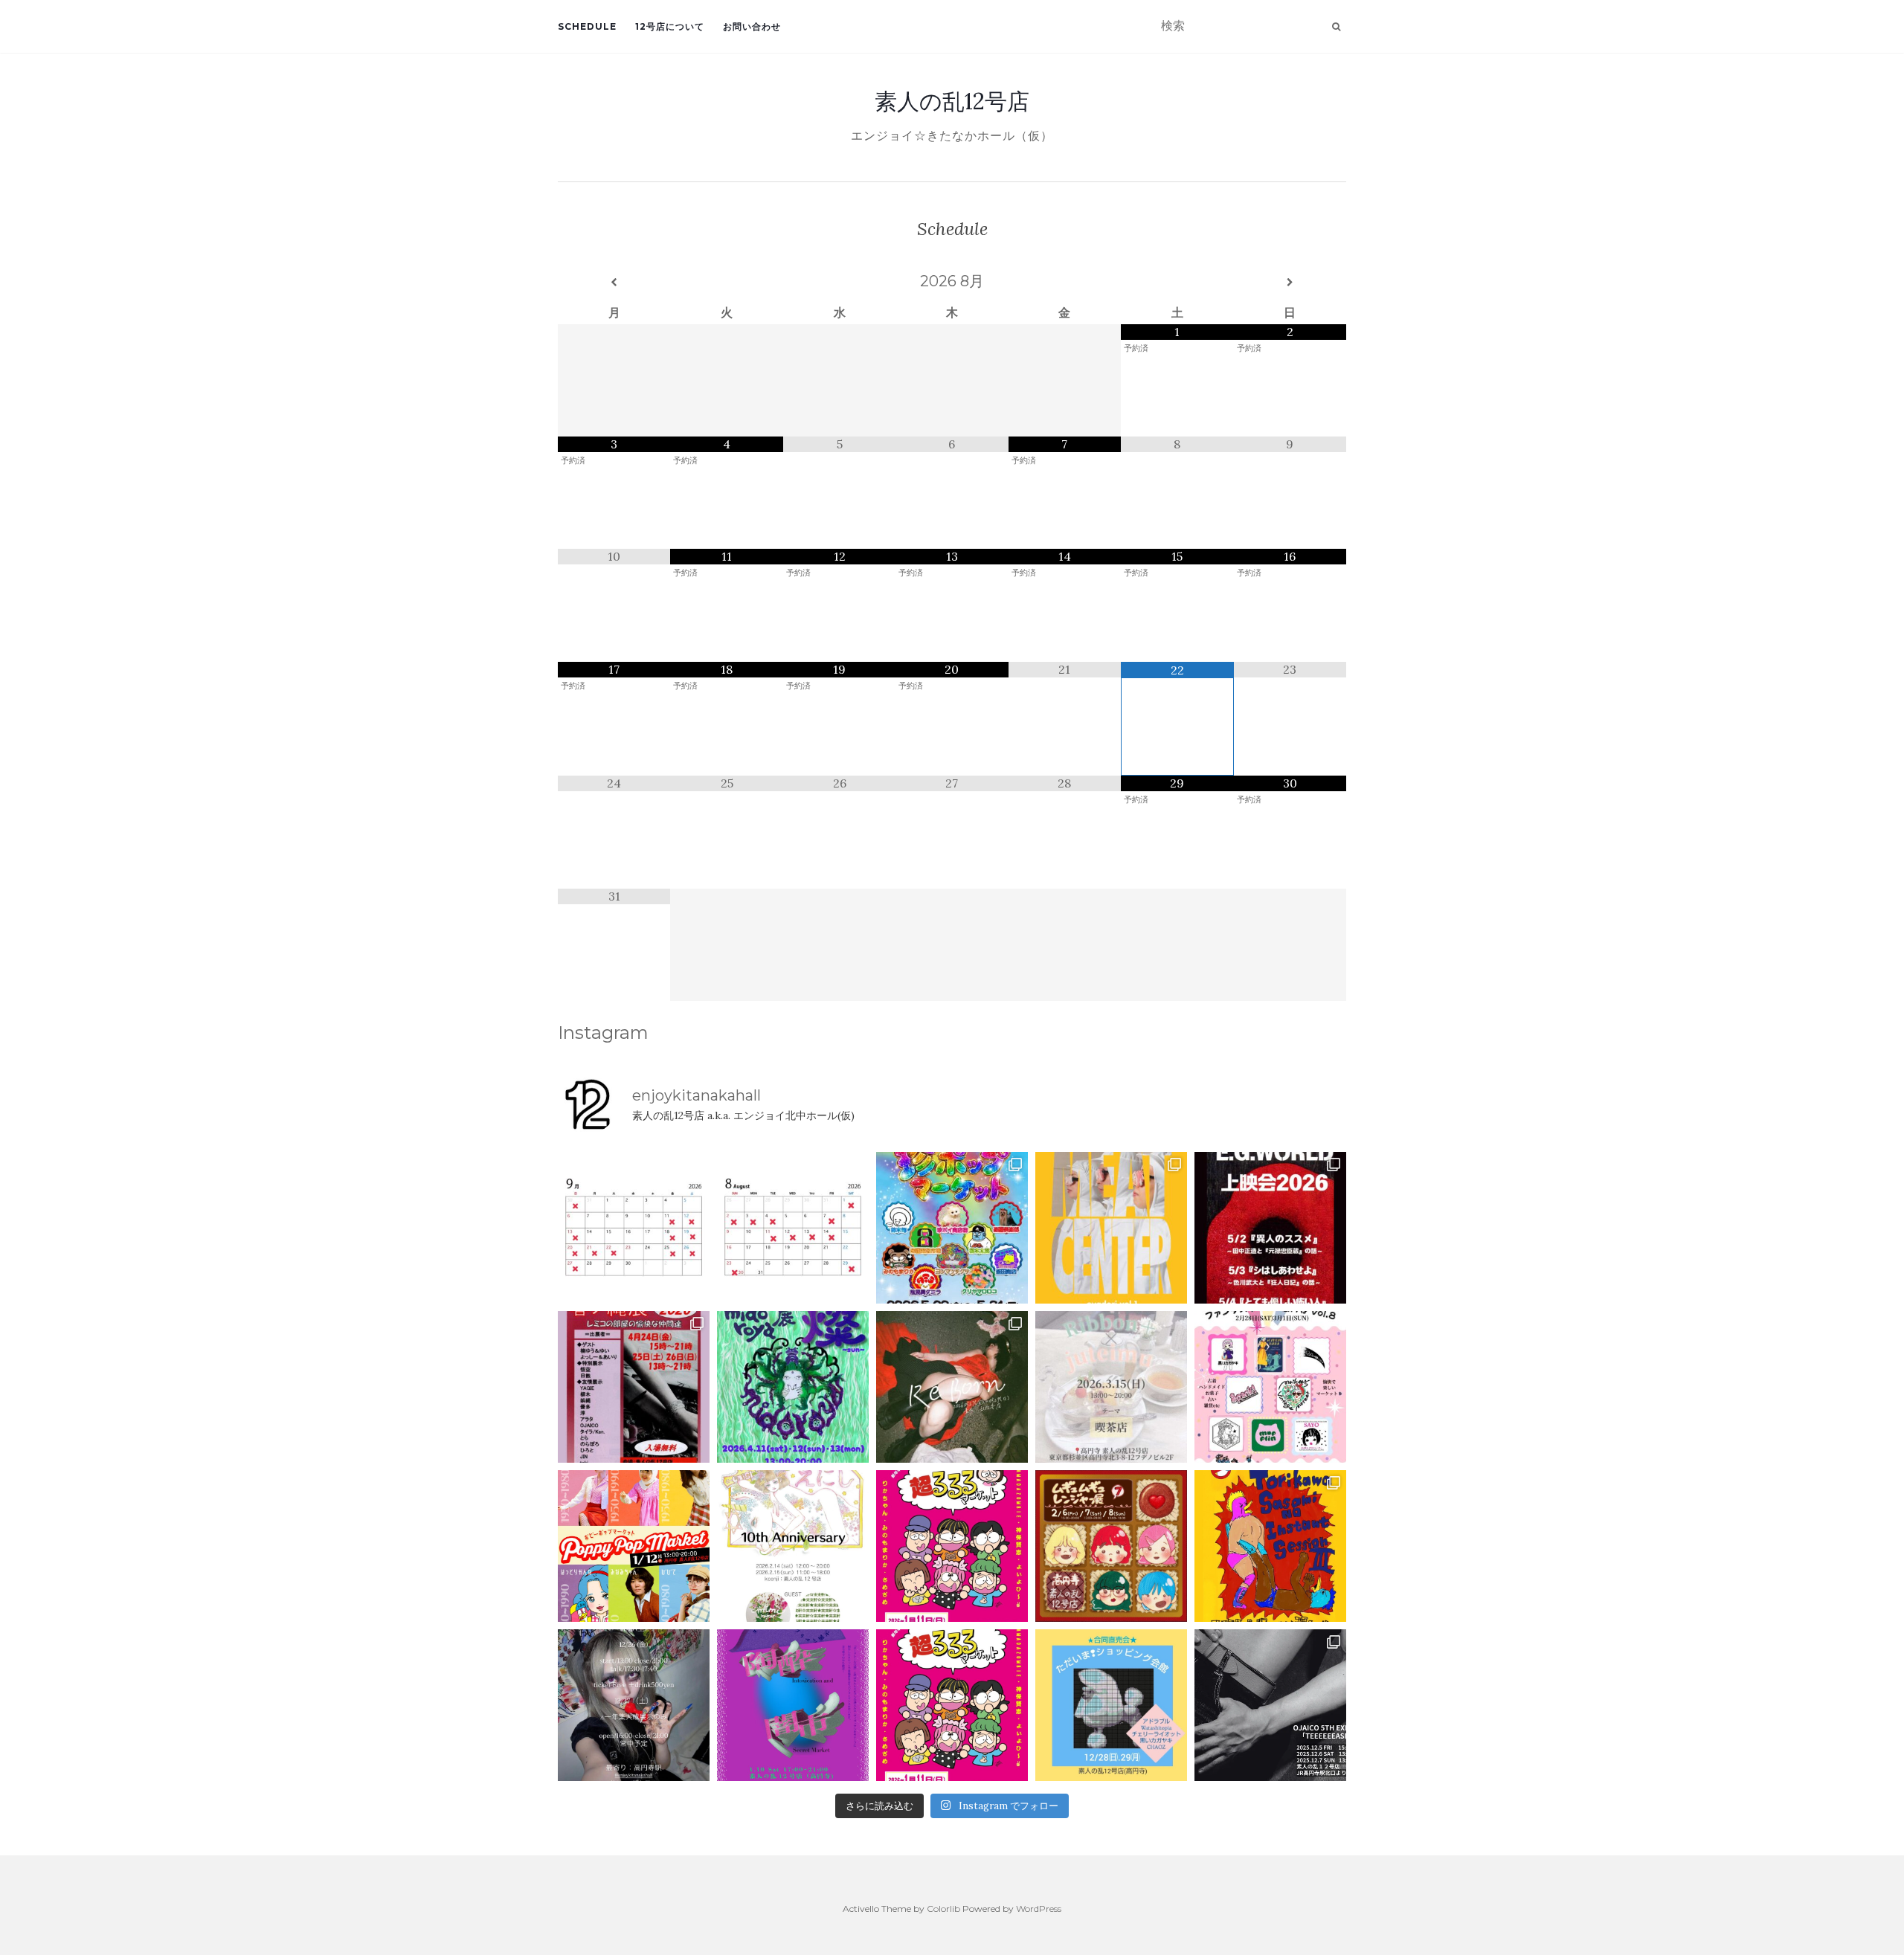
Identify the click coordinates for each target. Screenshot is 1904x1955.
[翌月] (1290, 283)
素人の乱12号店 (952, 101)
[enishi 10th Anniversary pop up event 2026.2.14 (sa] (793, 1546)
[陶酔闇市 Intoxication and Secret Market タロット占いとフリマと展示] (793, 1705)
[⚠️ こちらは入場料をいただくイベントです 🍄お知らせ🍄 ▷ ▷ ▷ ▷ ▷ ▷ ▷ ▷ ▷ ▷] (1270, 1546)
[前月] (614, 283)
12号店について (670, 26)
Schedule (587, 26)
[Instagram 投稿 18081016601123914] (1270, 1228)
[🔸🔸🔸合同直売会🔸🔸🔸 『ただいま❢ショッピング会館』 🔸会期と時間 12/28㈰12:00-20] (1111, 1705)
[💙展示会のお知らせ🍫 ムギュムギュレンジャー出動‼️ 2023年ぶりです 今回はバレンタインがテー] (1111, 1546)
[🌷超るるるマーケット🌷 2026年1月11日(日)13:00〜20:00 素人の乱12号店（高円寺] (952, 1546)
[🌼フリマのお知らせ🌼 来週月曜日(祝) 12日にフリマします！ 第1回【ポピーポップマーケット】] (634, 1546)
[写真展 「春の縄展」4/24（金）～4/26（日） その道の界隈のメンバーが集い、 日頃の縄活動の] (634, 1387)
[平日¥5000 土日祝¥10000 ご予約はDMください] (793, 1228)
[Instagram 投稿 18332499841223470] (1111, 1228)
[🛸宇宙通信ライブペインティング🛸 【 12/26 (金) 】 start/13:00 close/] (634, 1705)
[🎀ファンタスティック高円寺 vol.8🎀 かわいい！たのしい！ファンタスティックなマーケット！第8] (1270, 1387)
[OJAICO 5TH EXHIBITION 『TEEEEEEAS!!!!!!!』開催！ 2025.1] (1270, 1705)
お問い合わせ (752, 26)
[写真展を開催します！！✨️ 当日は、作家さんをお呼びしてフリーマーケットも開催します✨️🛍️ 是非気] (952, 1387)
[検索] (1336, 27)
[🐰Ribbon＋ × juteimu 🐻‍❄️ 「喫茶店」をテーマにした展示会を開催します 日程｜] (1111, 1387)
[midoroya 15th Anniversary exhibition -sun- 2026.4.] (793, 1387)
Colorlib (943, 1909)
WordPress (1039, 1909)
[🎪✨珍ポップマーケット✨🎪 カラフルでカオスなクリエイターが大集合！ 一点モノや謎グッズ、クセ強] (952, 1228)
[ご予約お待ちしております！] (634, 1228)
